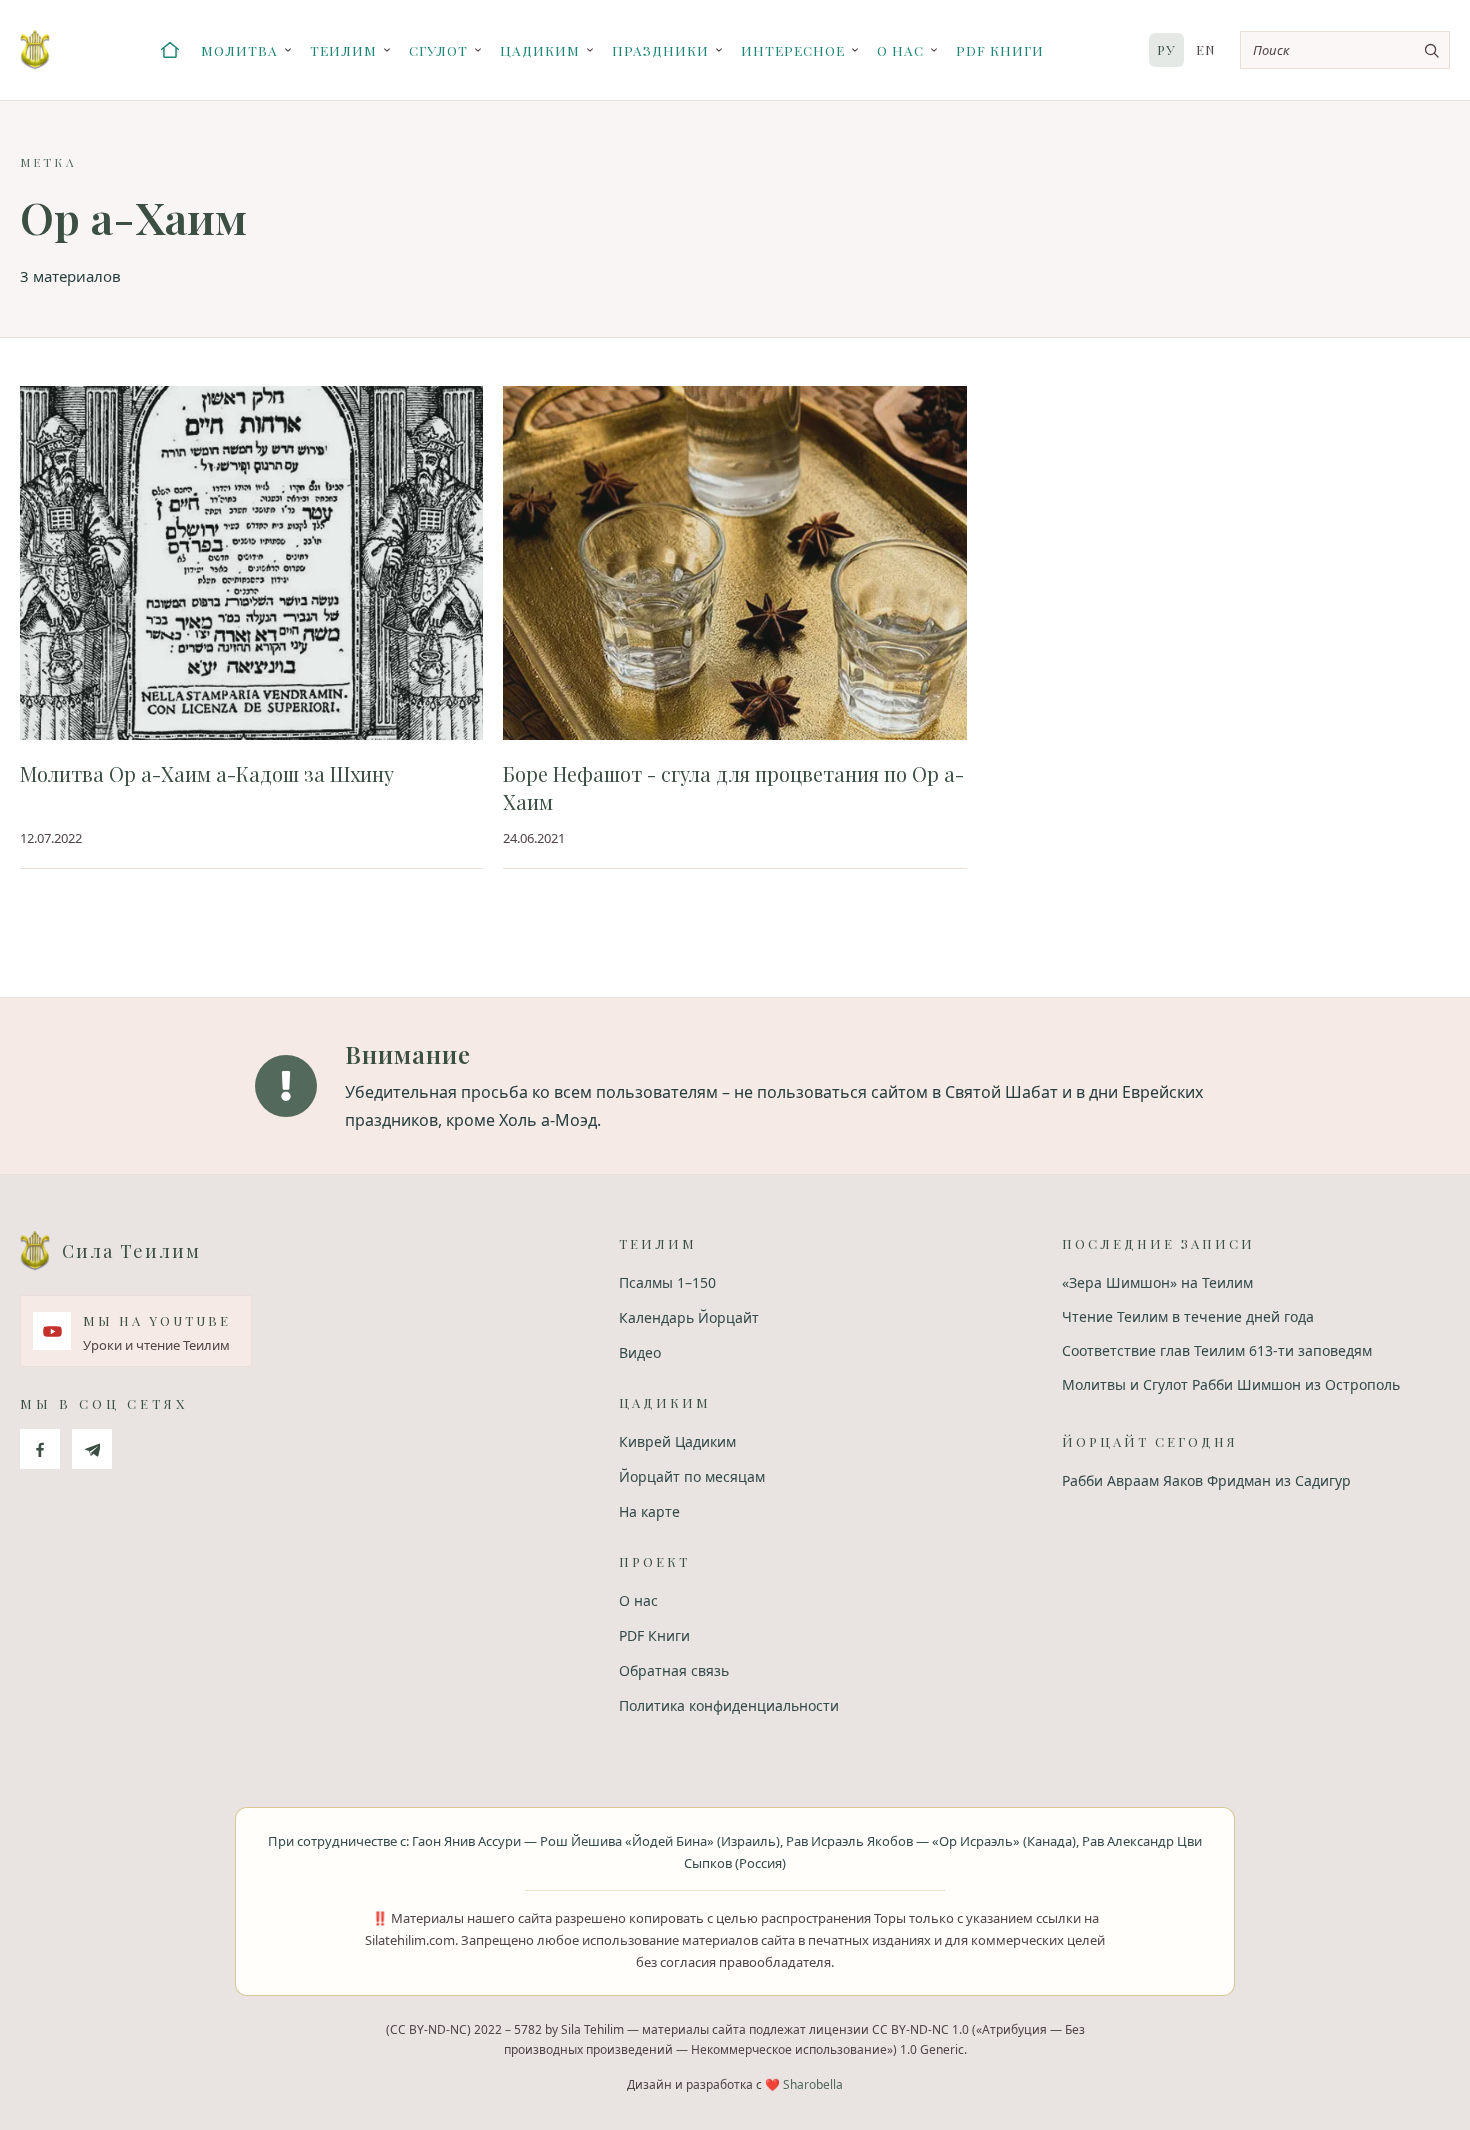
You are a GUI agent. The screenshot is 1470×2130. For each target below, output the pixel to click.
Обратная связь (674, 1670)
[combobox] (1345, 50)
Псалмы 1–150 (667, 1282)
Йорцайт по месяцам (692, 1476)
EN (1206, 49)
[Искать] (1431, 50)
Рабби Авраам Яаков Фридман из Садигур (1206, 1480)
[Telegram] (92, 1449)
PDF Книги (1000, 50)
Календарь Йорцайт (689, 1317)
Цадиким (540, 50)
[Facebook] (40, 1449)
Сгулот (438, 50)
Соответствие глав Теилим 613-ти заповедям (1217, 1350)
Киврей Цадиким (677, 1441)
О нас (900, 50)
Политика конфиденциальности (729, 1705)
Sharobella (813, 2084)
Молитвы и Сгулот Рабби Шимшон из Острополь (1231, 1384)
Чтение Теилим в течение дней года (1188, 1316)
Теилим (343, 50)
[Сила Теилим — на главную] (35, 50)
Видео (640, 1352)
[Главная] (170, 50)
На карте (649, 1511)
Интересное (793, 50)
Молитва (239, 50)
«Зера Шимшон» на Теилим (1157, 1282)
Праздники (660, 50)
